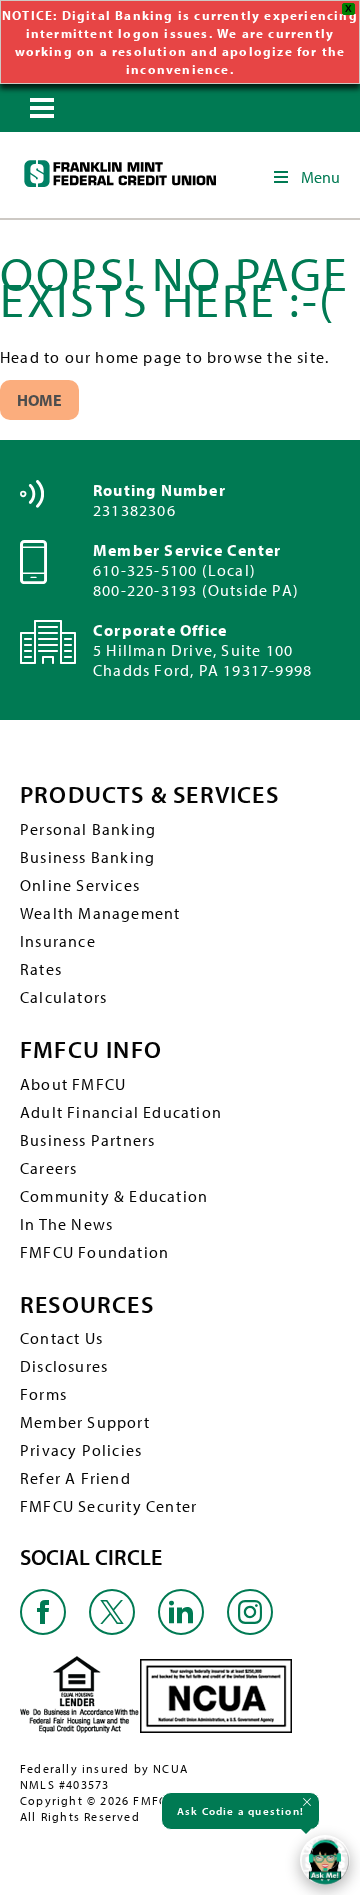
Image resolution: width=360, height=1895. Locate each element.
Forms (43, 1394)
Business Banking (87, 857)
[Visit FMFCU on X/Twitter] (112, 1629)
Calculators (63, 997)
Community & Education (114, 1196)
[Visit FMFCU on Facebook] (43, 1629)
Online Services (80, 885)
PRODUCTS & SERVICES (149, 794)
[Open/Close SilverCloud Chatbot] (325, 1860)
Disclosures (64, 1366)
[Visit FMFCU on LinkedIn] (181, 1629)
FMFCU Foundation (94, 1252)
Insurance (58, 941)
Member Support (85, 1422)
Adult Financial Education (121, 1112)
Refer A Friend (75, 1478)
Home (39, 400)
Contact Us (61, 1338)
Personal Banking (88, 829)
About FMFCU (73, 1084)
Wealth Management (100, 913)
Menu (320, 177)
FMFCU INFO (91, 1049)
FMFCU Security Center (108, 1506)
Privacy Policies (81, 1450)
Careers (48, 1168)
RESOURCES (87, 1304)
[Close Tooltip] (307, 1802)
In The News (66, 1224)
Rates (41, 969)
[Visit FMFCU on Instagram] (250, 1629)
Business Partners (87, 1140)
